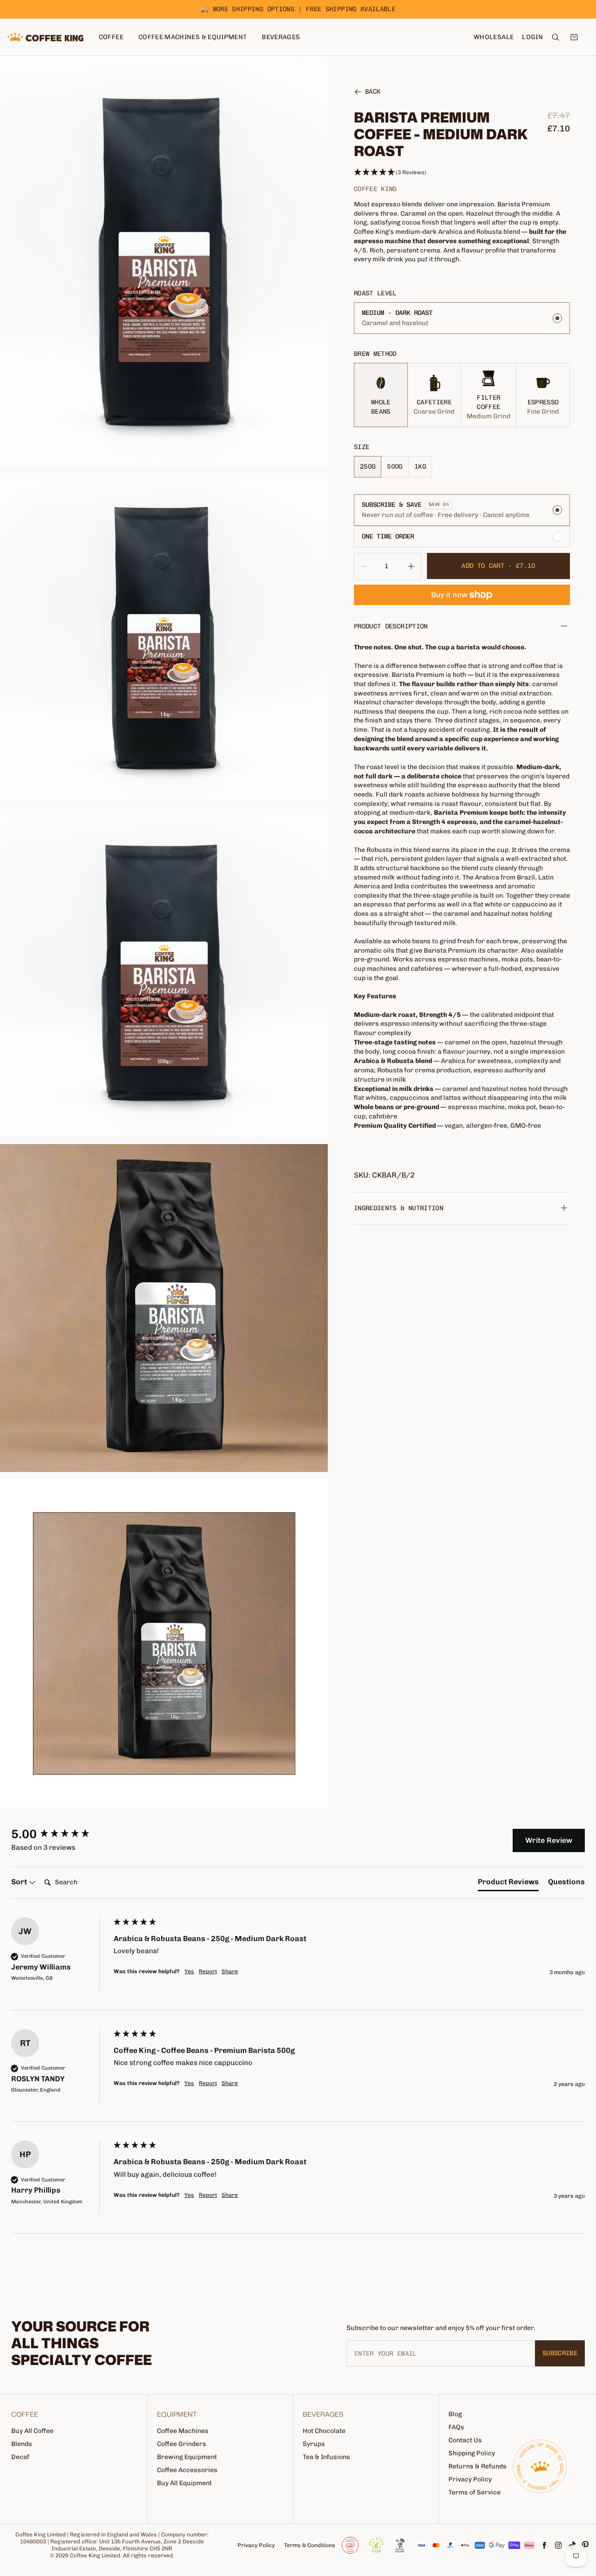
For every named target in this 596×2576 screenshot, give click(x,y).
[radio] (462, 318)
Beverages (281, 37)
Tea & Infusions (326, 2457)
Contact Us (465, 2440)
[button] (462, 173)
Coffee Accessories (187, 2470)
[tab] (508, 1884)
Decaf (20, 2457)
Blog (455, 2414)
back (373, 92)
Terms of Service (474, 2492)
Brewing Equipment (187, 2457)
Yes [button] (189, 1971)
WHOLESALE (494, 37)
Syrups (314, 2444)
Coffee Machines (183, 2431)
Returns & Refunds (477, 2466)
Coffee (111, 37)
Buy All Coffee (32, 2431)
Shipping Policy (472, 2453)
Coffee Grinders (182, 2444)
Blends (22, 2444)
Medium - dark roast (397, 313)
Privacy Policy (470, 2479)
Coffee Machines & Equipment (193, 37)
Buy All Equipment (184, 2483)
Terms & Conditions (310, 2545)
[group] (60, 1834)
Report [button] (208, 1971)
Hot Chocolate (324, 2431)
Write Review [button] (549, 1840)
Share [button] (230, 1971)
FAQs (456, 2427)
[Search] (555, 37)
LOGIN (532, 37)
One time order (388, 536)
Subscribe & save (392, 505)
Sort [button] (20, 1882)
